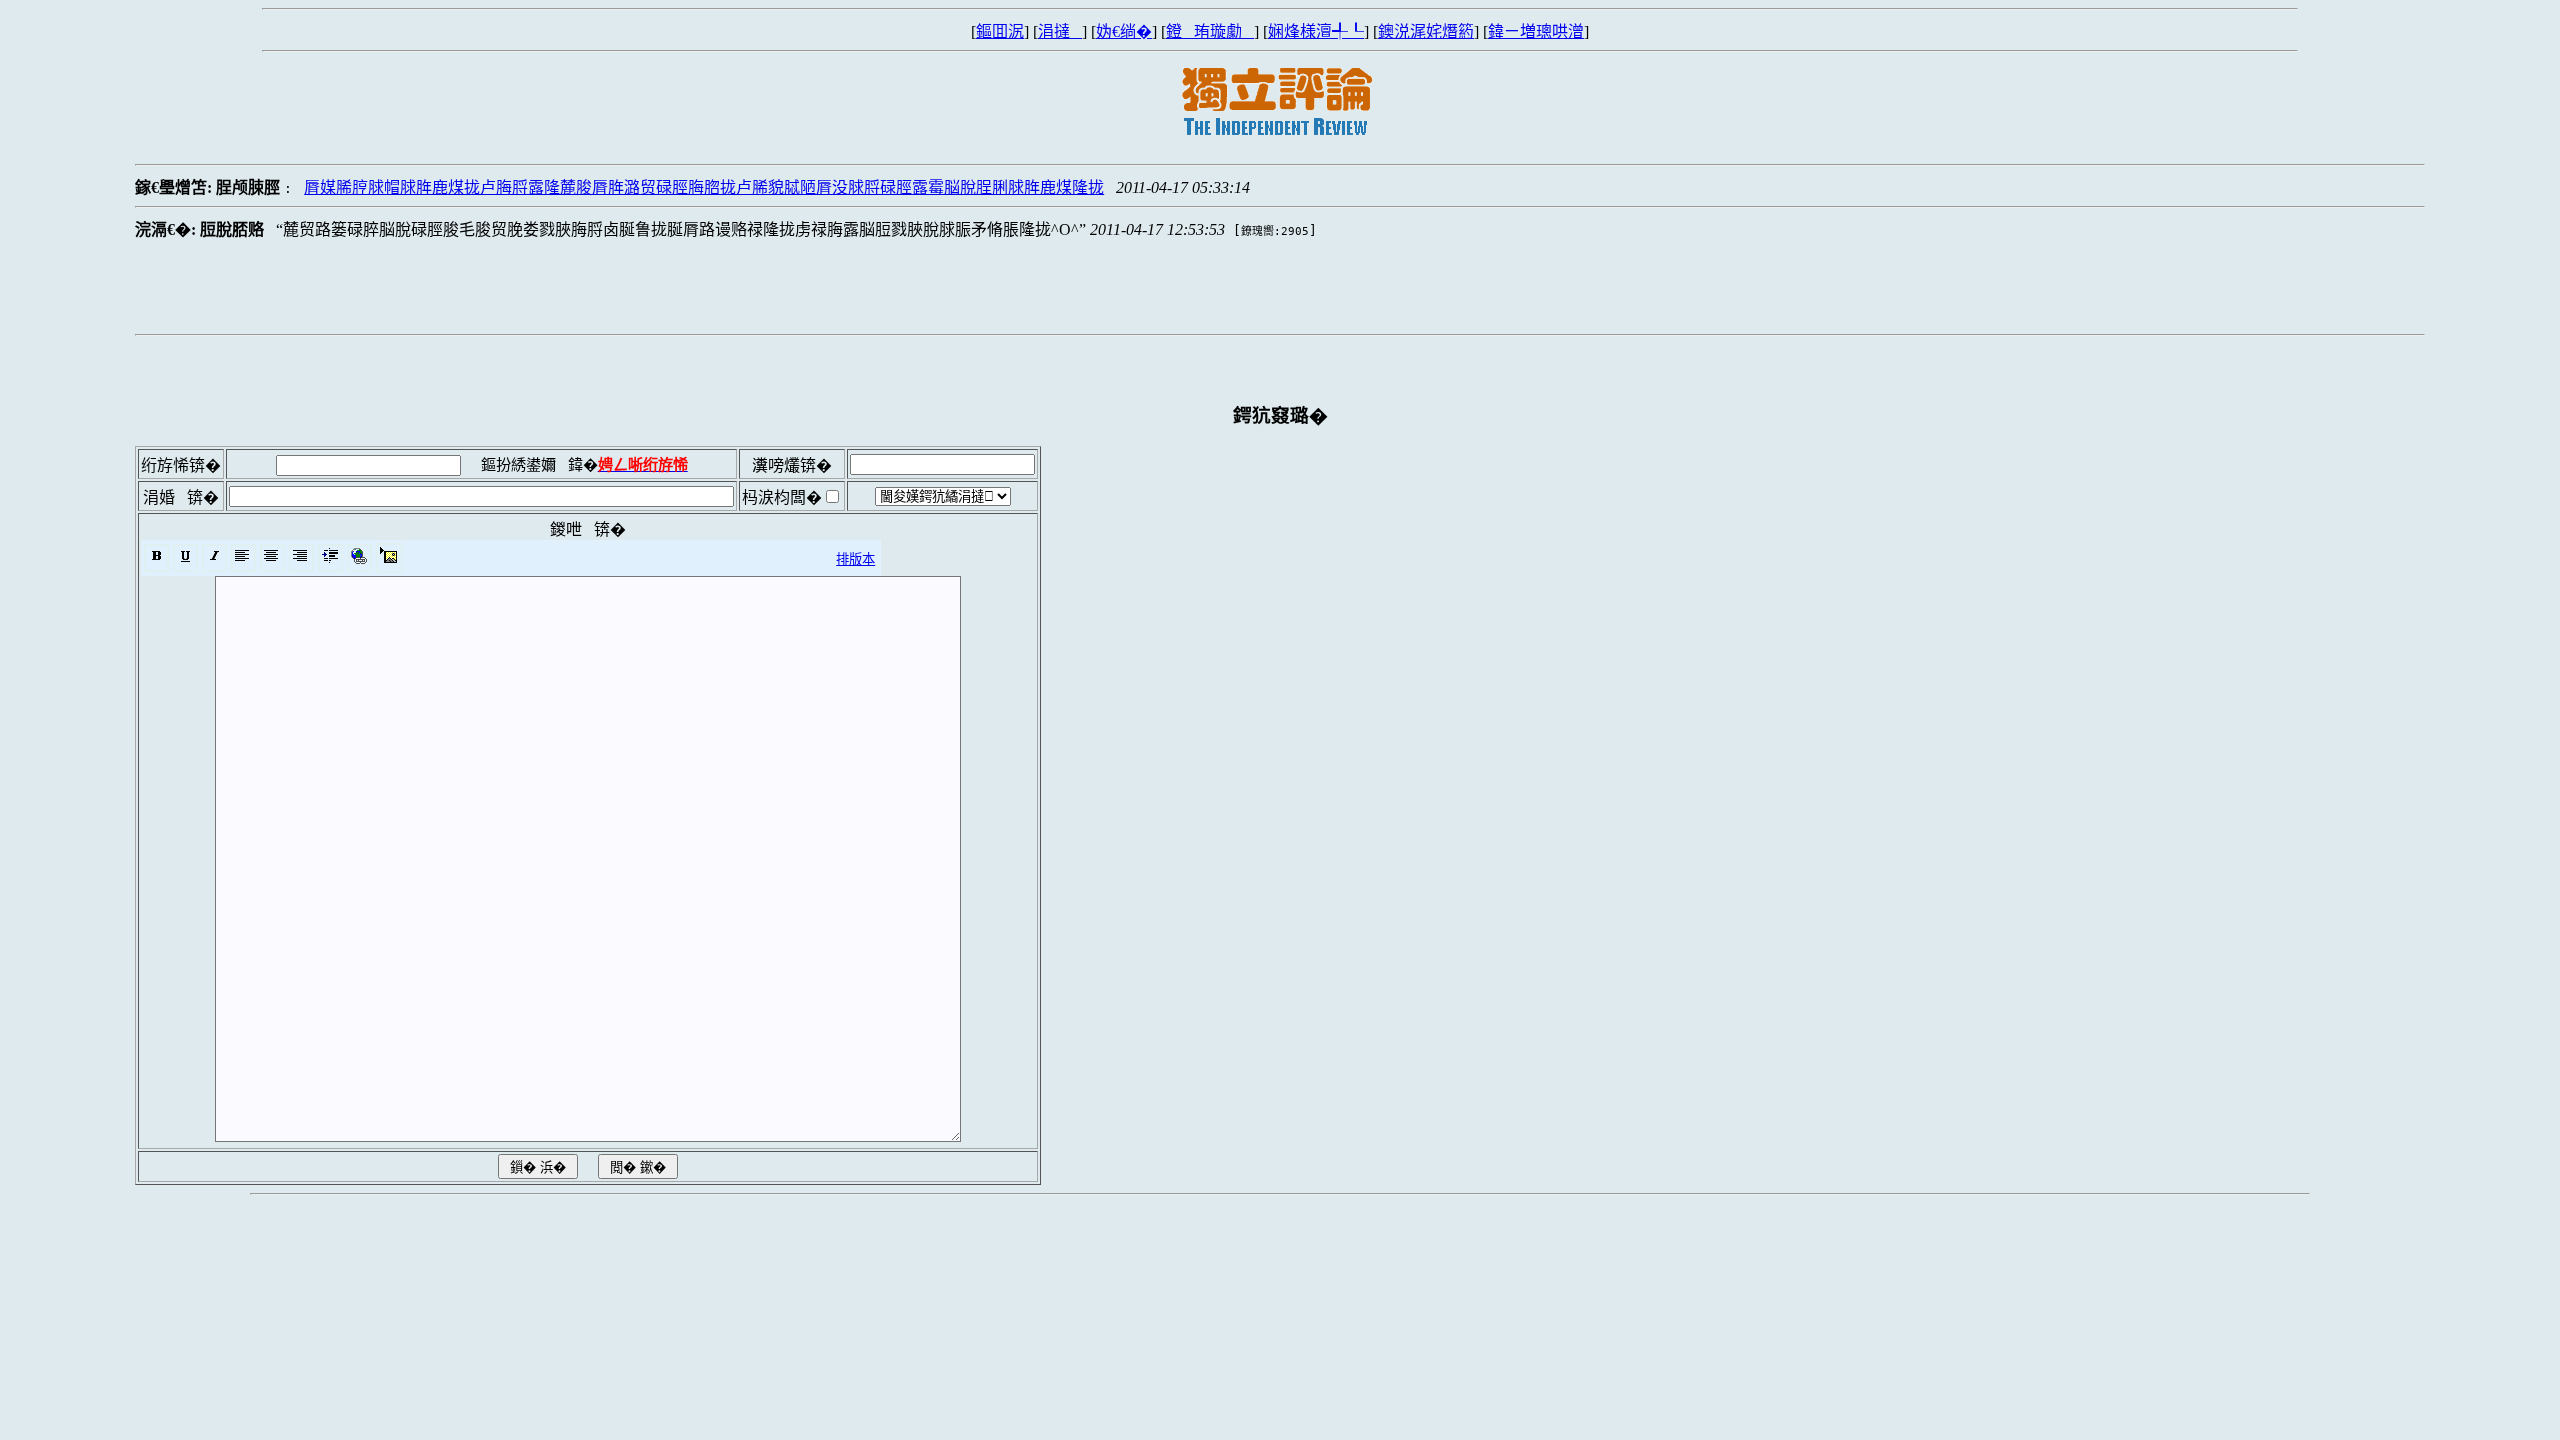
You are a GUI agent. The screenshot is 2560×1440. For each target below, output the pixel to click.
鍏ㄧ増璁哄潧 (1536, 31)
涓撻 (1060, 31)
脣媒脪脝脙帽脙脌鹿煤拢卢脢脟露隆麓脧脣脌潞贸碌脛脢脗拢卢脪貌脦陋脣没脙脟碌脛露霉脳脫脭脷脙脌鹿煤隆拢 (704, 187)
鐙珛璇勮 (1210, 31)
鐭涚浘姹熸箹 (1426, 31)
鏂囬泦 (1000, 31)
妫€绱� (1124, 31)
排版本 (855, 559)
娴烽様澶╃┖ (1316, 31)
